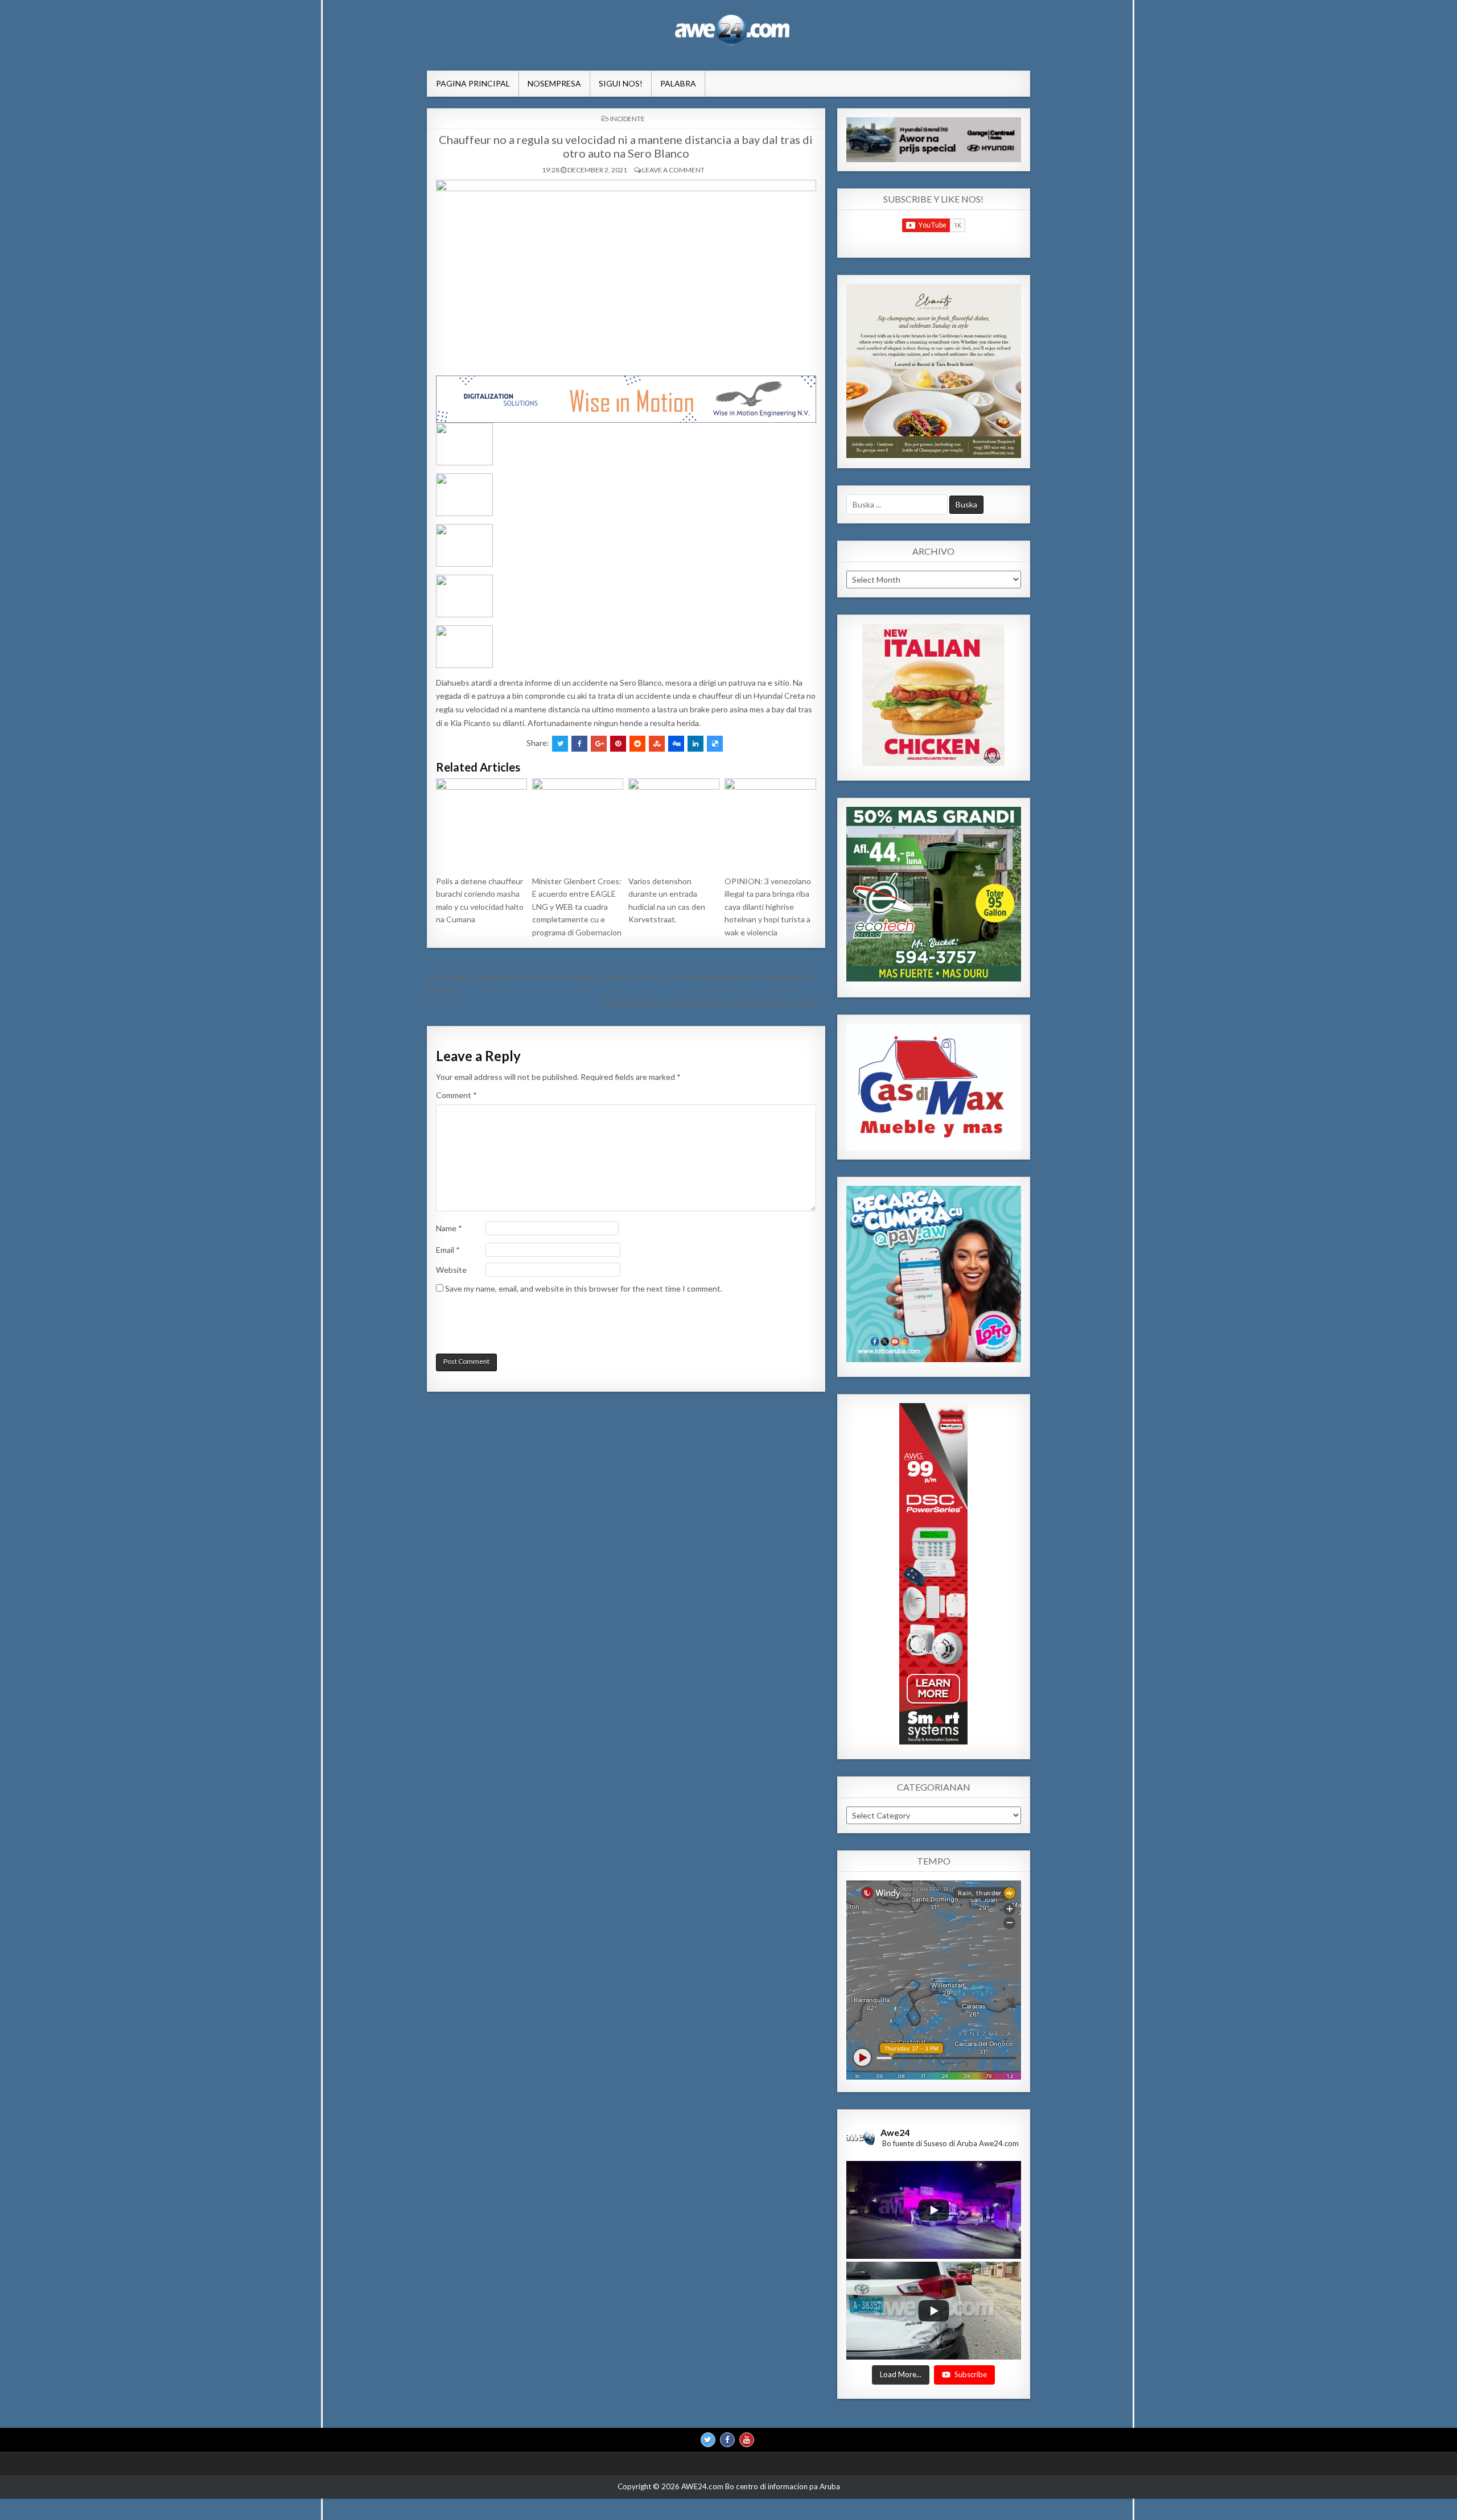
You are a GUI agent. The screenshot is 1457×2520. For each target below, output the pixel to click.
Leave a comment (673, 170)
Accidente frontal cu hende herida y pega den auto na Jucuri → (714, 1002)
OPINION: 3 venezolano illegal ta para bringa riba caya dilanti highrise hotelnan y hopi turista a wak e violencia (768, 907)
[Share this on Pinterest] (618, 744)
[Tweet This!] (560, 744)
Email (448, 1250)
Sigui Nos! (621, 83)
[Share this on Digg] (676, 744)
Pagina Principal (473, 83)
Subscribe (971, 2375)
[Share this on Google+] (599, 744)
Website (451, 1270)
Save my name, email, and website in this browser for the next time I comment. (584, 1288)
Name (449, 1228)
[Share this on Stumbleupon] (657, 744)
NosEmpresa (554, 83)
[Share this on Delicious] (715, 744)
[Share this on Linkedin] (695, 744)
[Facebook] (727, 2440)
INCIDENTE (627, 119)
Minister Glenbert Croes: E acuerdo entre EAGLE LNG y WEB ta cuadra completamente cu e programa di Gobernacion (577, 907)
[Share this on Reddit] (637, 744)
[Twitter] (708, 2440)
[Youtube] (747, 2440)
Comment (456, 1095)
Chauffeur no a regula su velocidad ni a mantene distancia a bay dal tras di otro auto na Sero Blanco (626, 146)
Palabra (678, 83)
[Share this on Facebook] (579, 744)
